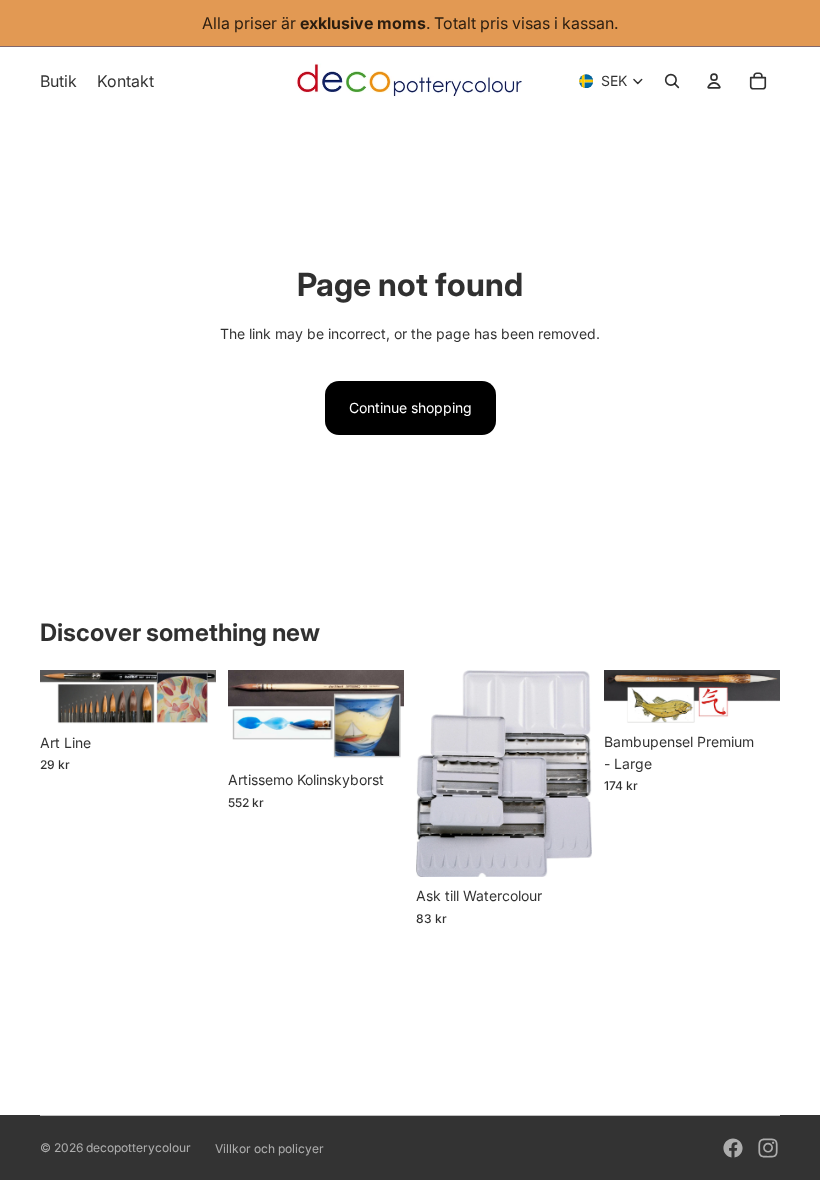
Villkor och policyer (269, 1148)
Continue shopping (410, 407)
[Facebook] (733, 1148)
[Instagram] (768, 1148)
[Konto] (714, 81)
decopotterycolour (138, 1147)
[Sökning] (672, 81)
